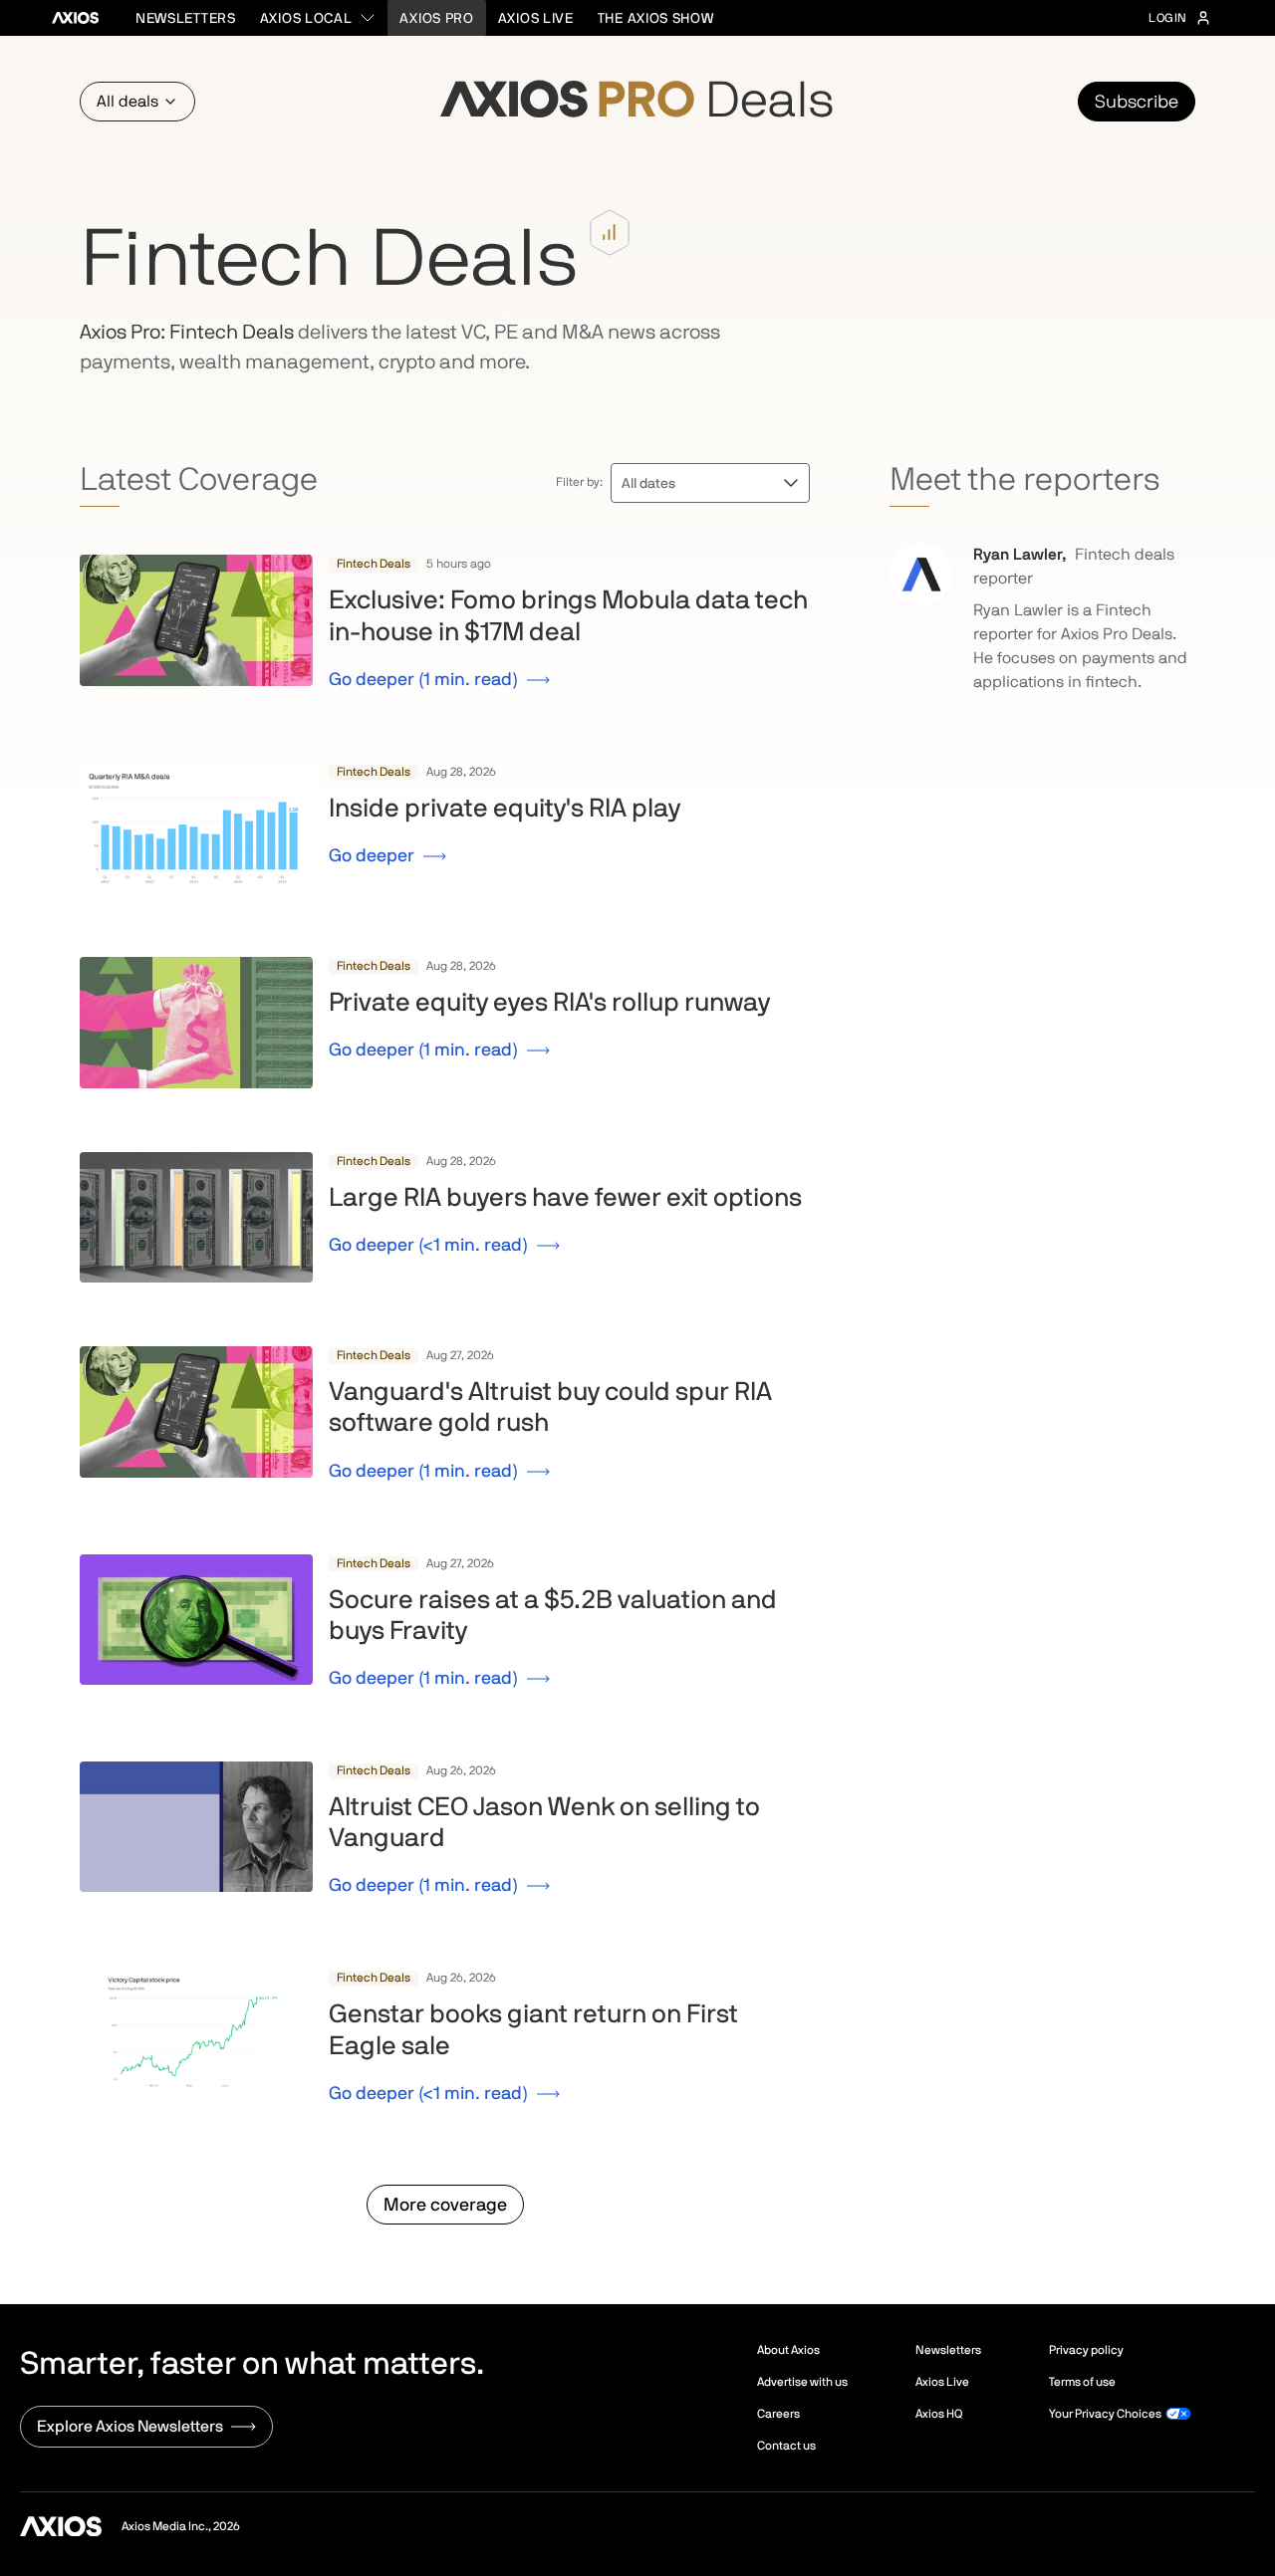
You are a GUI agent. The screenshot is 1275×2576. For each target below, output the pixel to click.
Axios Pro (436, 18)
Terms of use (1082, 2382)
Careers (778, 2414)
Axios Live (536, 18)
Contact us (786, 2446)
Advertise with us (802, 2382)
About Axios (788, 2350)
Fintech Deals (374, 564)
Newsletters (186, 18)
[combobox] (318, 18)
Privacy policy (1086, 2350)
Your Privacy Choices (1105, 2414)
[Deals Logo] (637, 102)
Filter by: (579, 482)
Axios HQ (939, 2414)
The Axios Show (656, 18)
